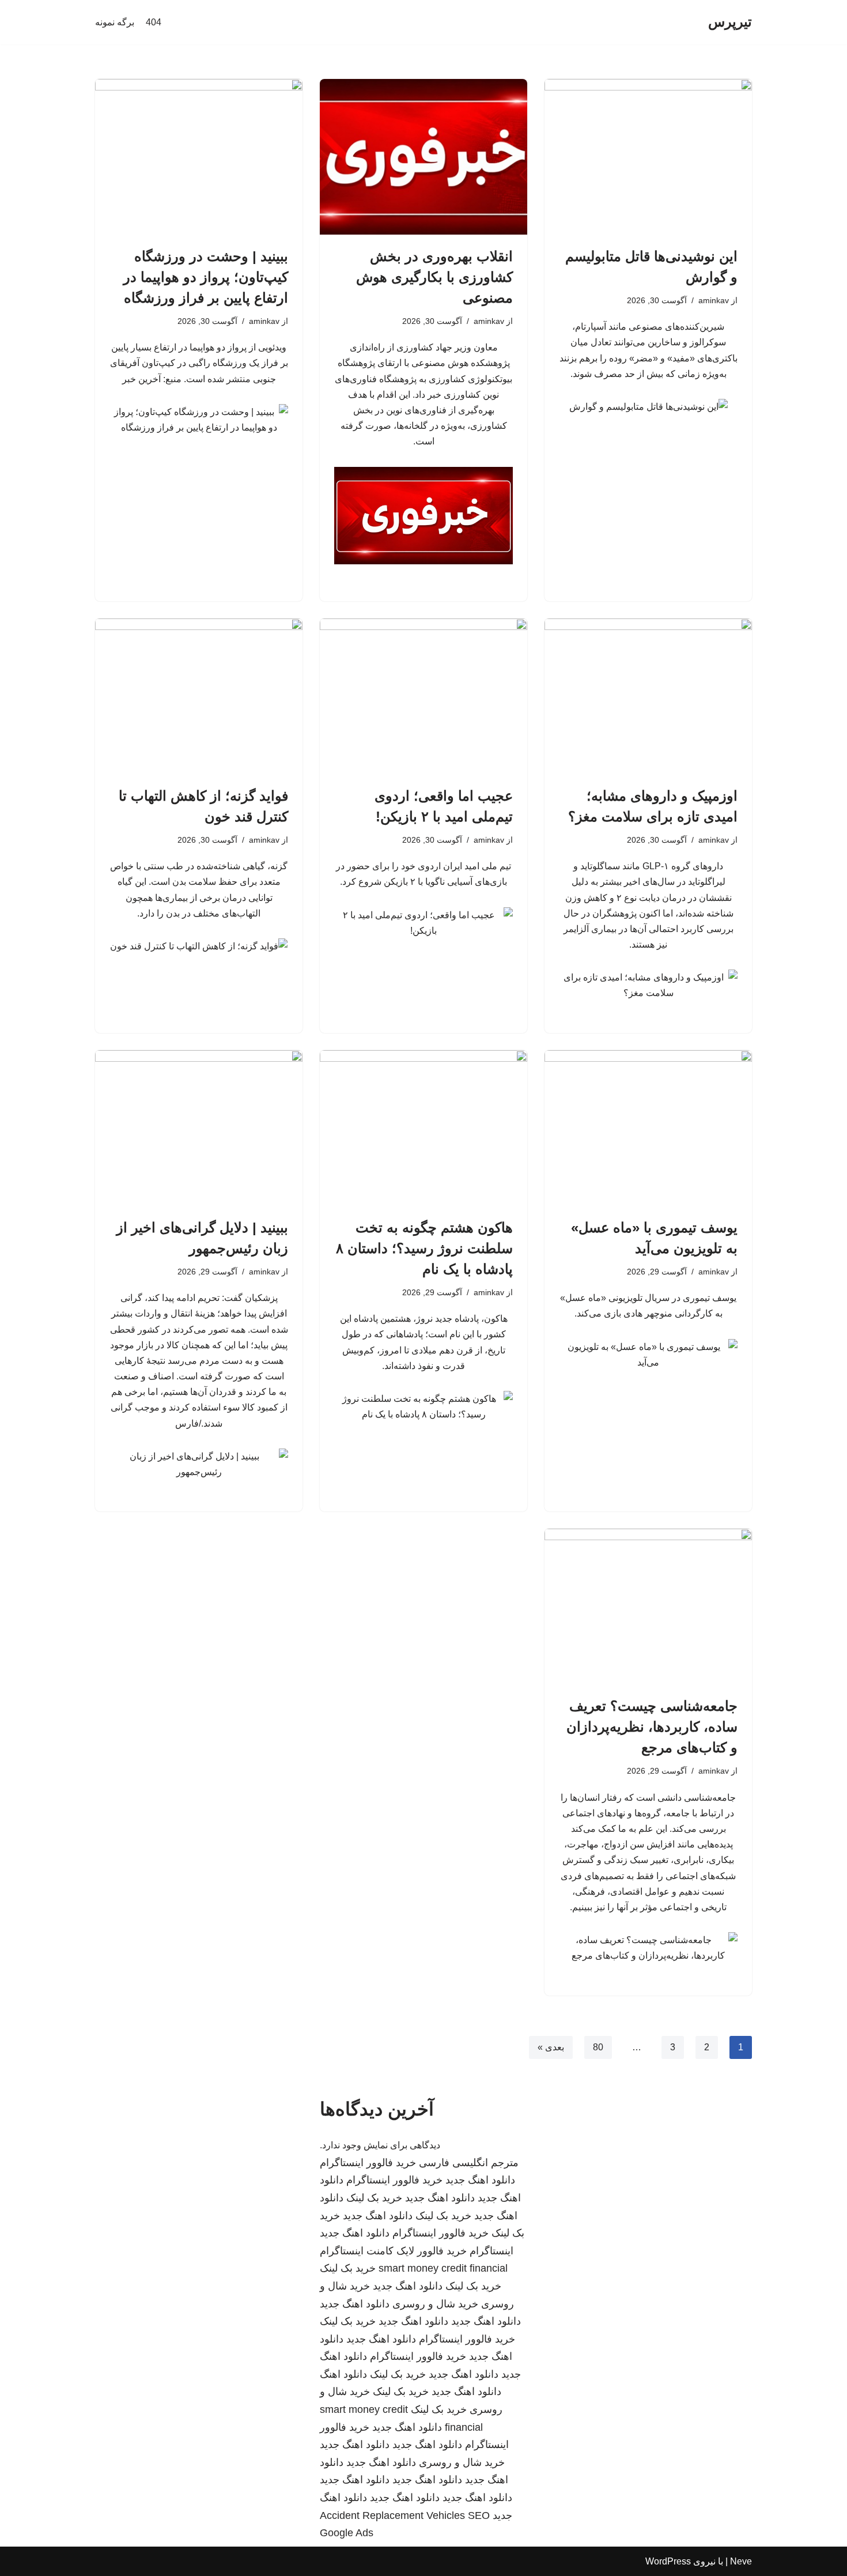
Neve (741, 2561)
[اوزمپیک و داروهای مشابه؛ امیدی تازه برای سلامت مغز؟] (648, 696)
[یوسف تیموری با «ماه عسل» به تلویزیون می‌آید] (648, 1128)
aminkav (714, 300)
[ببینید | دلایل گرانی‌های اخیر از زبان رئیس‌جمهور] (199, 1128)
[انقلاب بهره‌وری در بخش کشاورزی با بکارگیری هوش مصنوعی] (423, 157)
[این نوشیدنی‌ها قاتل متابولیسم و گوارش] (648, 157)
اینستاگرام (491, 2251)
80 (598, 2047)
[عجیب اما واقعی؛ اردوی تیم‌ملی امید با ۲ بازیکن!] (423, 696)
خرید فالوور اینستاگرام (368, 2163)
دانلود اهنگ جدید (480, 2180)
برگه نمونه (115, 22)
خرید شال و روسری (435, 2304)
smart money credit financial (443, 2268)
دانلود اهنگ (343, 2374)
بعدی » (551, 2047)
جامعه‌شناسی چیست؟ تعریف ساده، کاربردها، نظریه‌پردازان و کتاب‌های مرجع (652, 1727)
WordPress (668, 2561)
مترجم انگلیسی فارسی (469, 2163)
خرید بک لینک (374, 2198)
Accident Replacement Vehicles (392, 2515)
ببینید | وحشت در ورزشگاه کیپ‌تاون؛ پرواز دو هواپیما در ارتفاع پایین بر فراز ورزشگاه (206, 277)
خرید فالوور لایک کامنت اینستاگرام (393, 2251)
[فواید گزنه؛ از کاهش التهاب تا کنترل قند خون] (199, 696)
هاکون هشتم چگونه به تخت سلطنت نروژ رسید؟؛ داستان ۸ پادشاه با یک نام (424, 1248)
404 (154, 22)
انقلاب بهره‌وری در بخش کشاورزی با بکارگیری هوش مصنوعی (434, 277)
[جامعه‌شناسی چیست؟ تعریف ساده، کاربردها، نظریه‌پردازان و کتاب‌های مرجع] (648, 1606)
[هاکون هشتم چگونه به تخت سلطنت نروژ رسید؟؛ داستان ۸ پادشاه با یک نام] (423, 1128)
